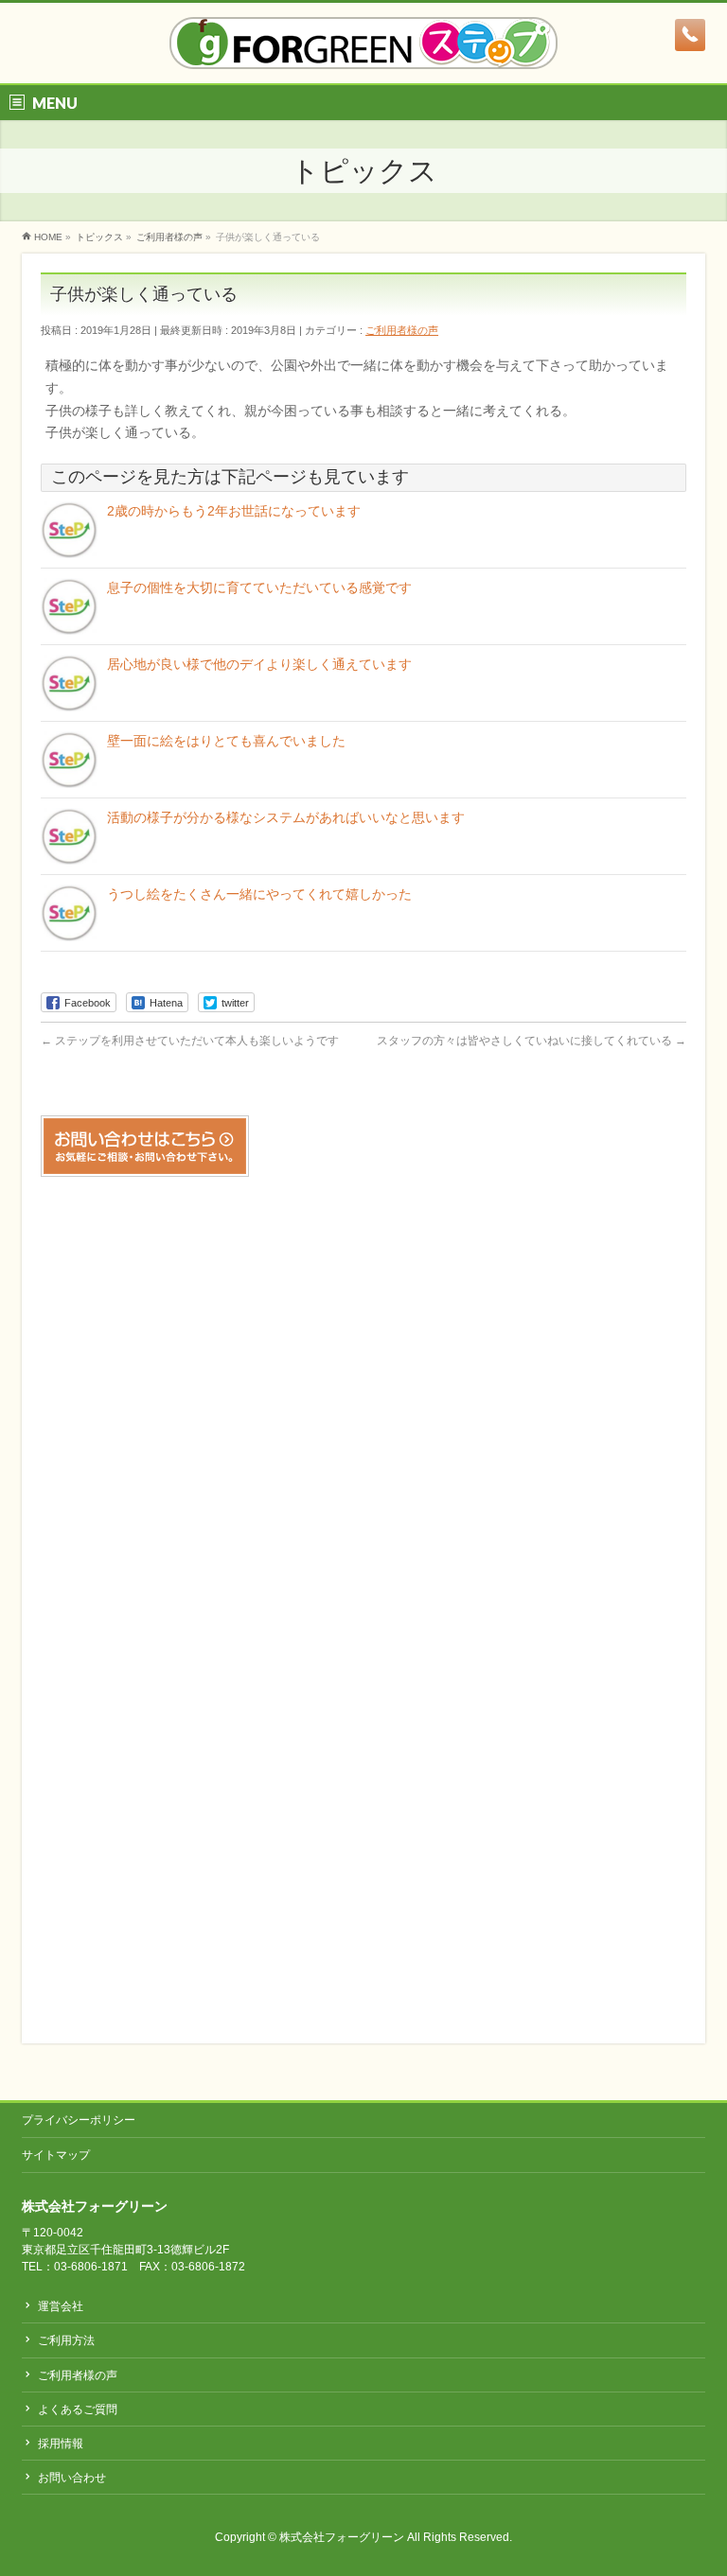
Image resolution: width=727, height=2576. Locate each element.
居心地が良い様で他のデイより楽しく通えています (259, 664)
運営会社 (61, 2306)
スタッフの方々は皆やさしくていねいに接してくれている (532, 1041)
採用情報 (61, 2444)
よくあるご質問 (78, 2410)
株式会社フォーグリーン (342, 2537)
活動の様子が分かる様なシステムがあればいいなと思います (286, 817)
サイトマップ (56, 2155)
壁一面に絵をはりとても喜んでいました (226, 741)
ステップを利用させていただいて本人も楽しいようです (190, 1041)
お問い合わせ (72, 2478)
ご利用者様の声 (402, 330)
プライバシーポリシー (79, 2120)
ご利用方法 (66, 2340)
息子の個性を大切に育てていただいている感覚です (259, 587)
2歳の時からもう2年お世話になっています (234, 511)
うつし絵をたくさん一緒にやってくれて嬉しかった (259, 894)
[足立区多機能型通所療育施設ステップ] (363, 48)
